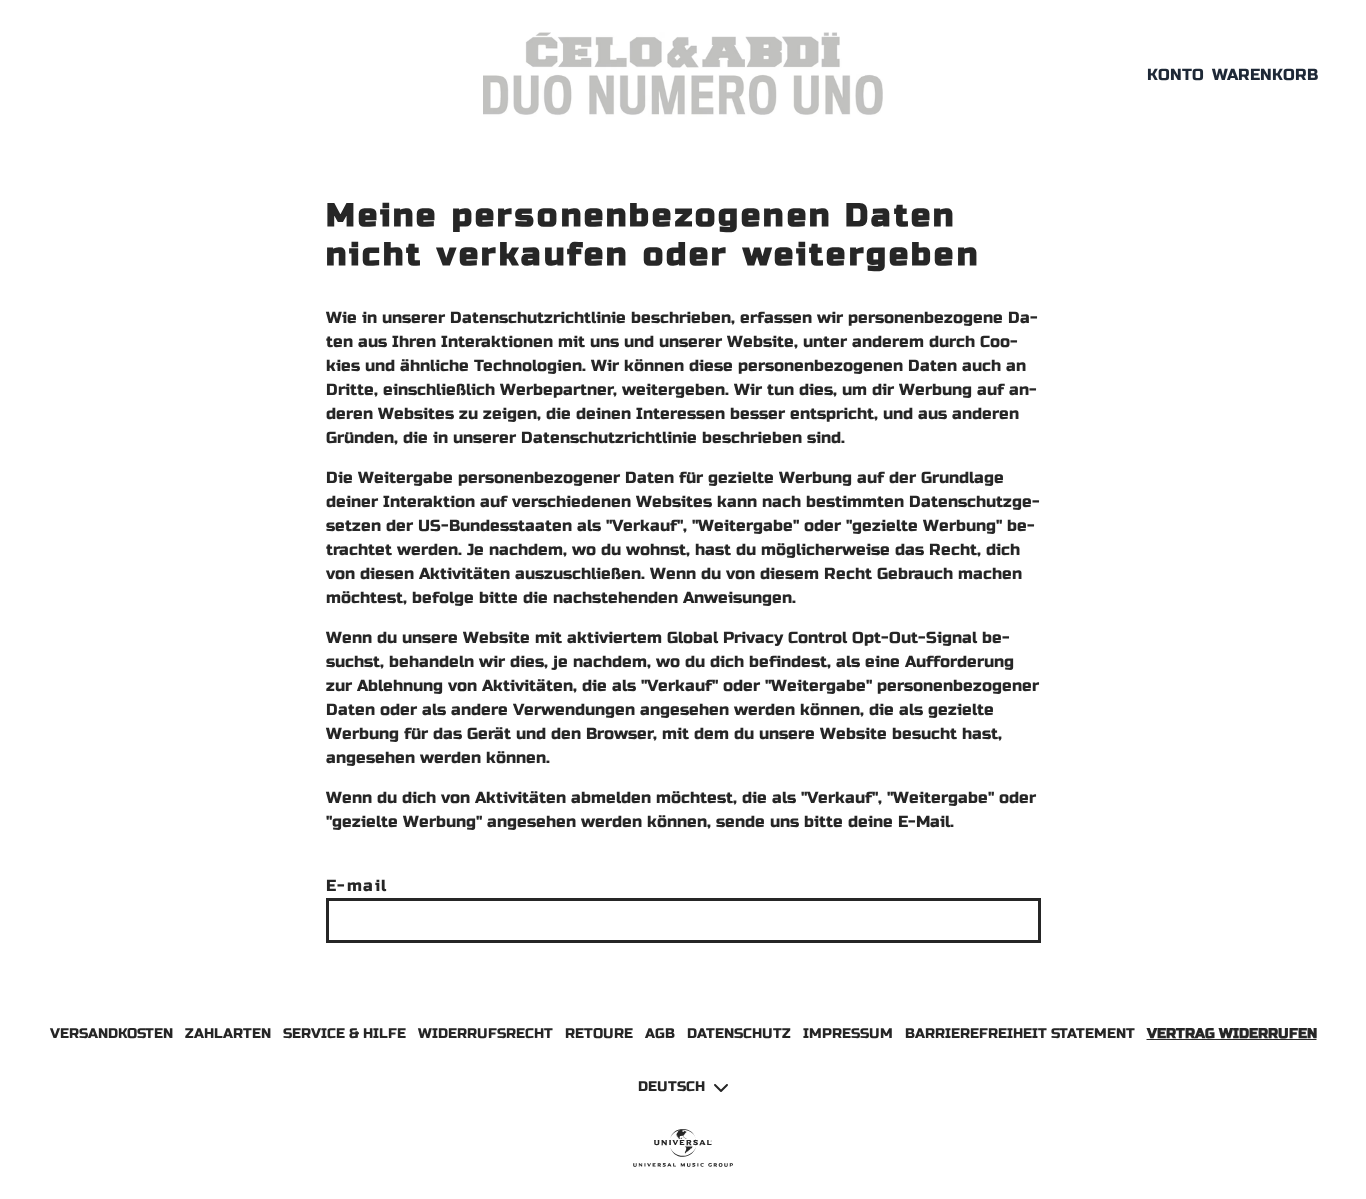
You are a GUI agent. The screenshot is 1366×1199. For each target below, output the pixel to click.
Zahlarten (228, 1033)
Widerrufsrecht (485, 1033)
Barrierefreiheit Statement (1020, 1033)
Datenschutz (739, 1033)
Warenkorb (1265, 74)
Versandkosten (111, 1033)
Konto (1175, 74)
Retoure (599, 1033)
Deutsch (671, 1086)
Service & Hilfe (344, 1033)
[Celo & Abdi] (683, 74)
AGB (660, 1033)
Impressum (848, 1033)
